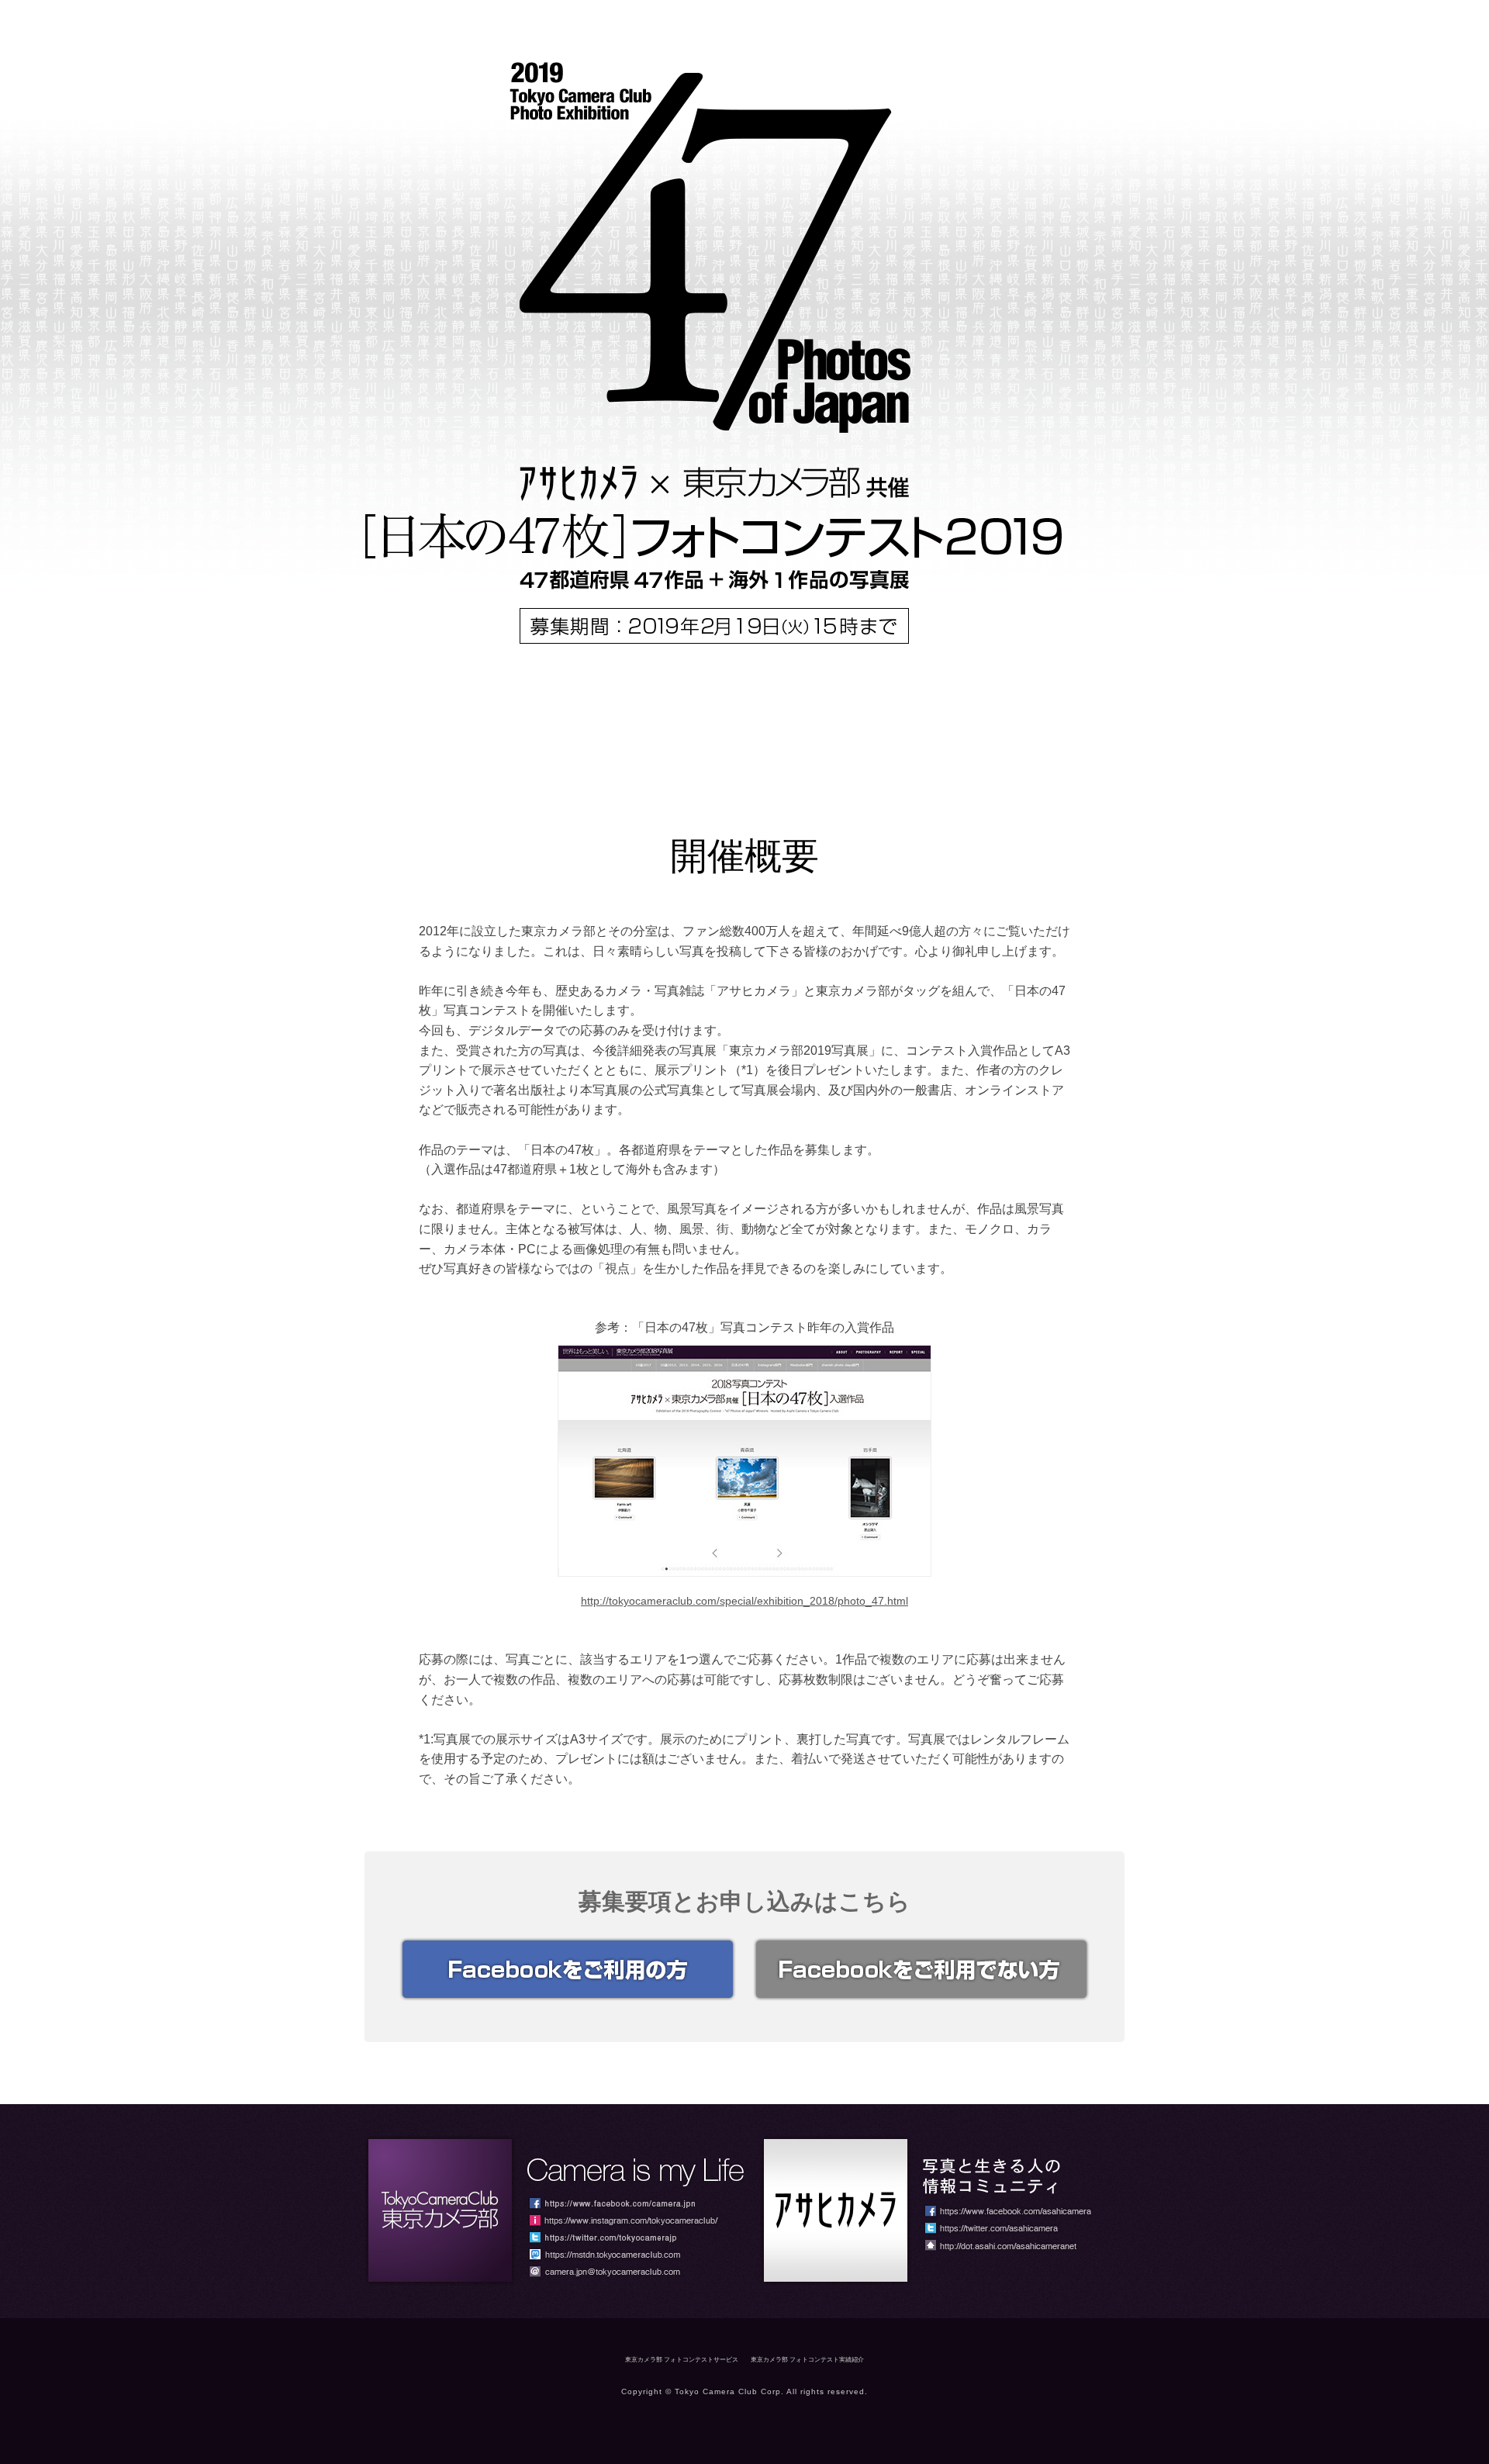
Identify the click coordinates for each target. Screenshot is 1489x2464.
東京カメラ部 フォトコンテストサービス (682, 2360)
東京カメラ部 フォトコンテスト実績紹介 (807, 2360)
